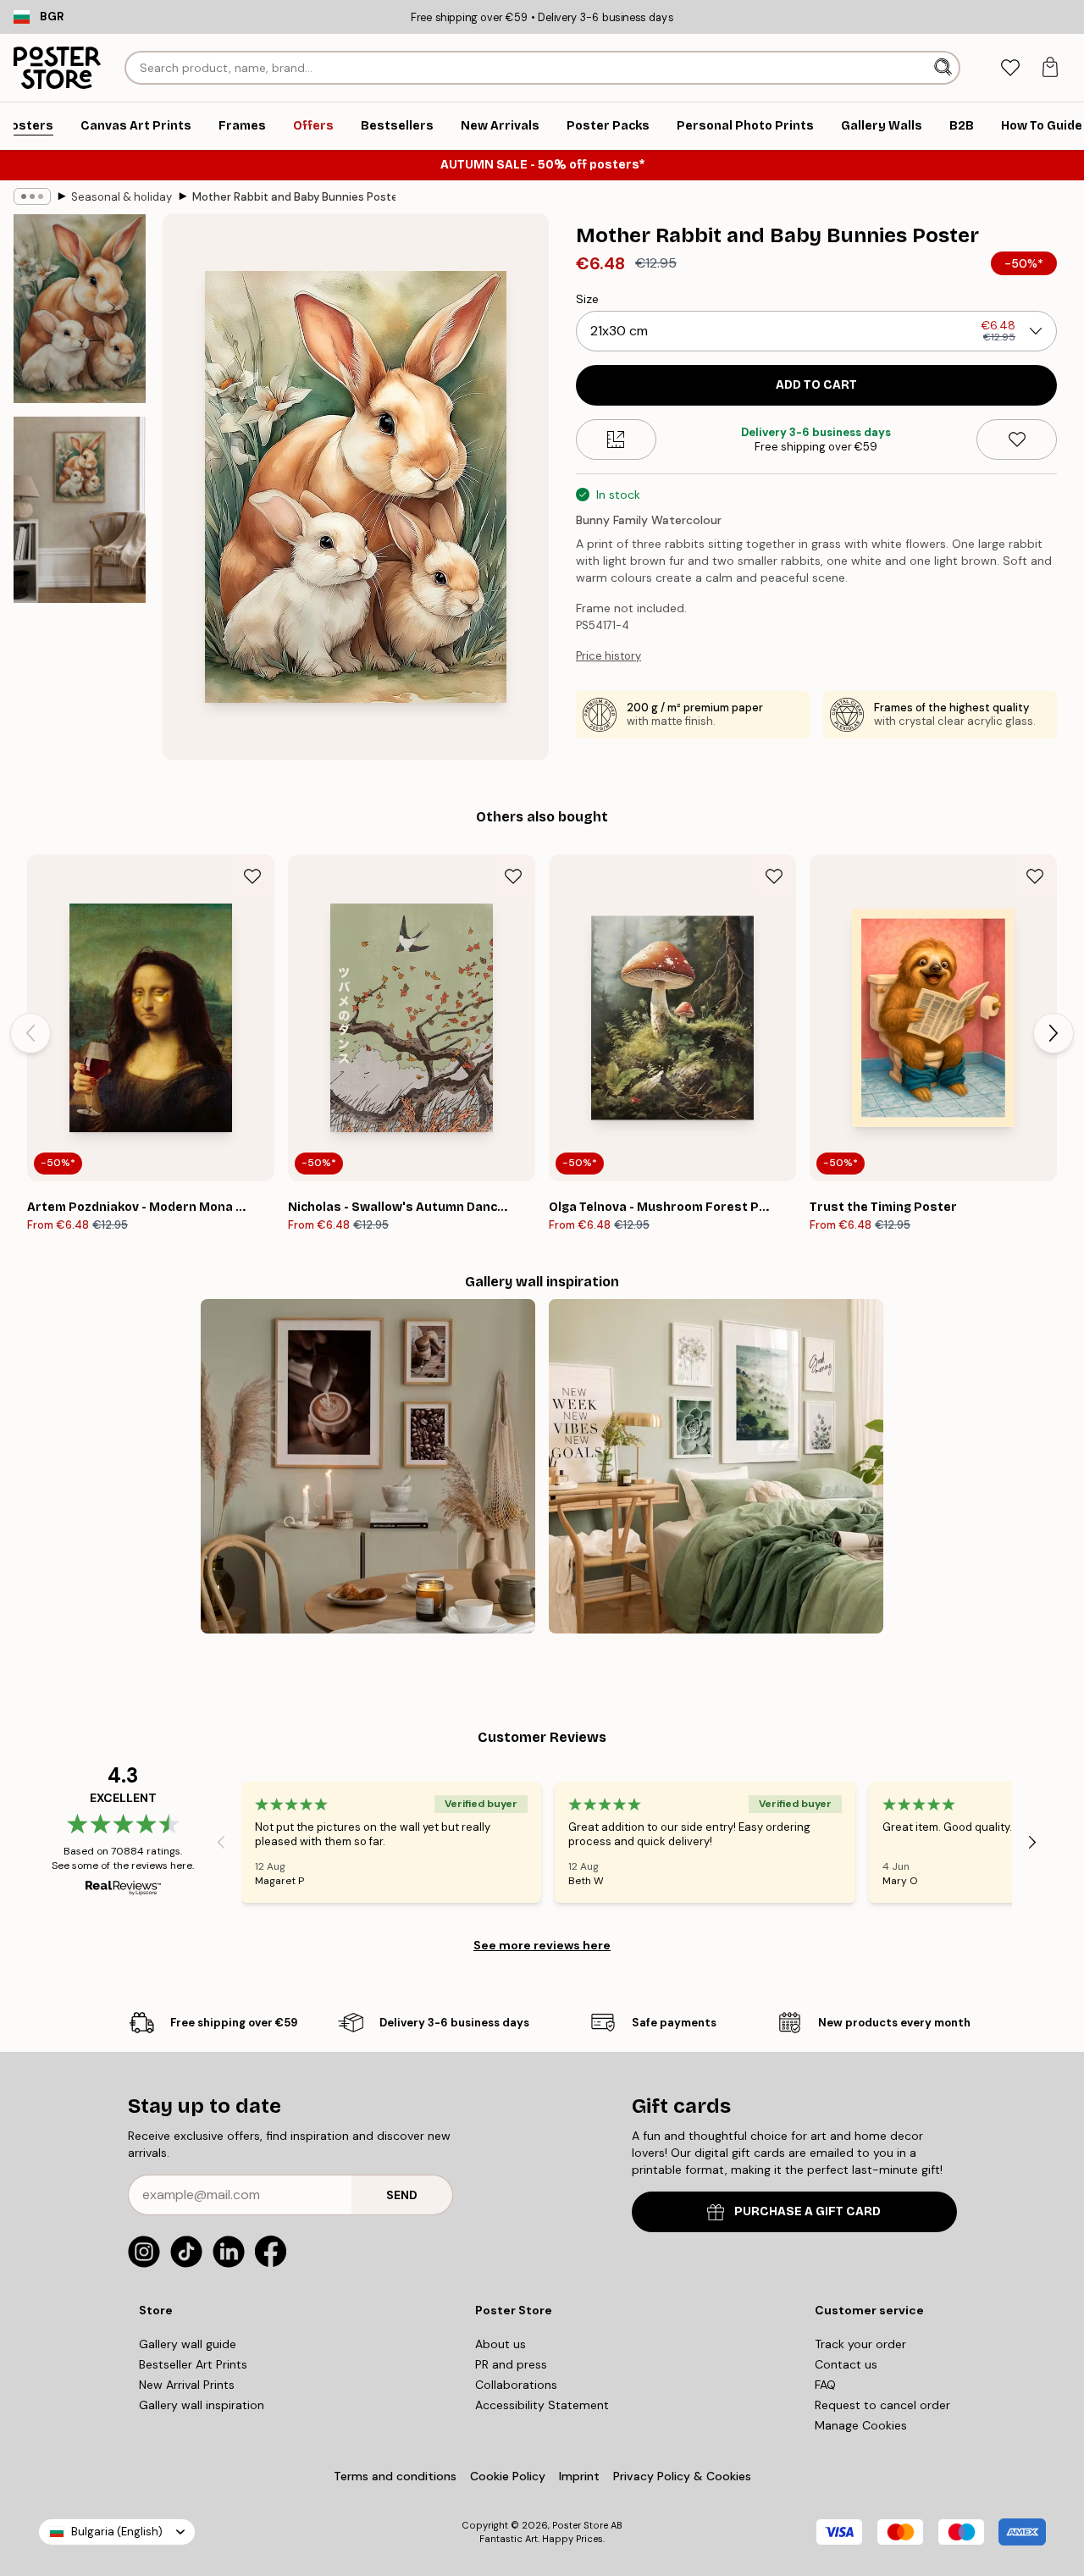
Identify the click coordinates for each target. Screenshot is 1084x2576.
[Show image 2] (80, 510)
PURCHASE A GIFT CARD (807, 2211)
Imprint (579, 2476)
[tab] (1010, 68)
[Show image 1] (80, 309)
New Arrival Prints (187, 2385)
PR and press (511, 2364)
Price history (608, 656)
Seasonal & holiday (122, 197)
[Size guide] (616, 439)
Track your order (860, 2344)
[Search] (945, 68)
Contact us (846, 2364)
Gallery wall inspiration (202, 2405)
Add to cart (816, 385)
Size (587, 299)
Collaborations (516, 2385)
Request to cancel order (882, 2405)
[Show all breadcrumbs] (32, 196)
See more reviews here (542, 1945)
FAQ (825, 2385)
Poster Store (580, 2525)
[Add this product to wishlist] (1017, 439)
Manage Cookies (861, 2425)
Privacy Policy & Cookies (682, 2476)
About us (501, 2344)
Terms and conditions (395, 2476)
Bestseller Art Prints (193, 2364)
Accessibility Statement (542, 2405)
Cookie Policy (508, 2476)
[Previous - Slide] (30, 1033)
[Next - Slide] (1054, 1033)
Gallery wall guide (188, 2344)
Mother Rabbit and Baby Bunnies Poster (294, 197)
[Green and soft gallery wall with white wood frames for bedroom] (716, 1466)
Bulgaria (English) (117, 2532)
